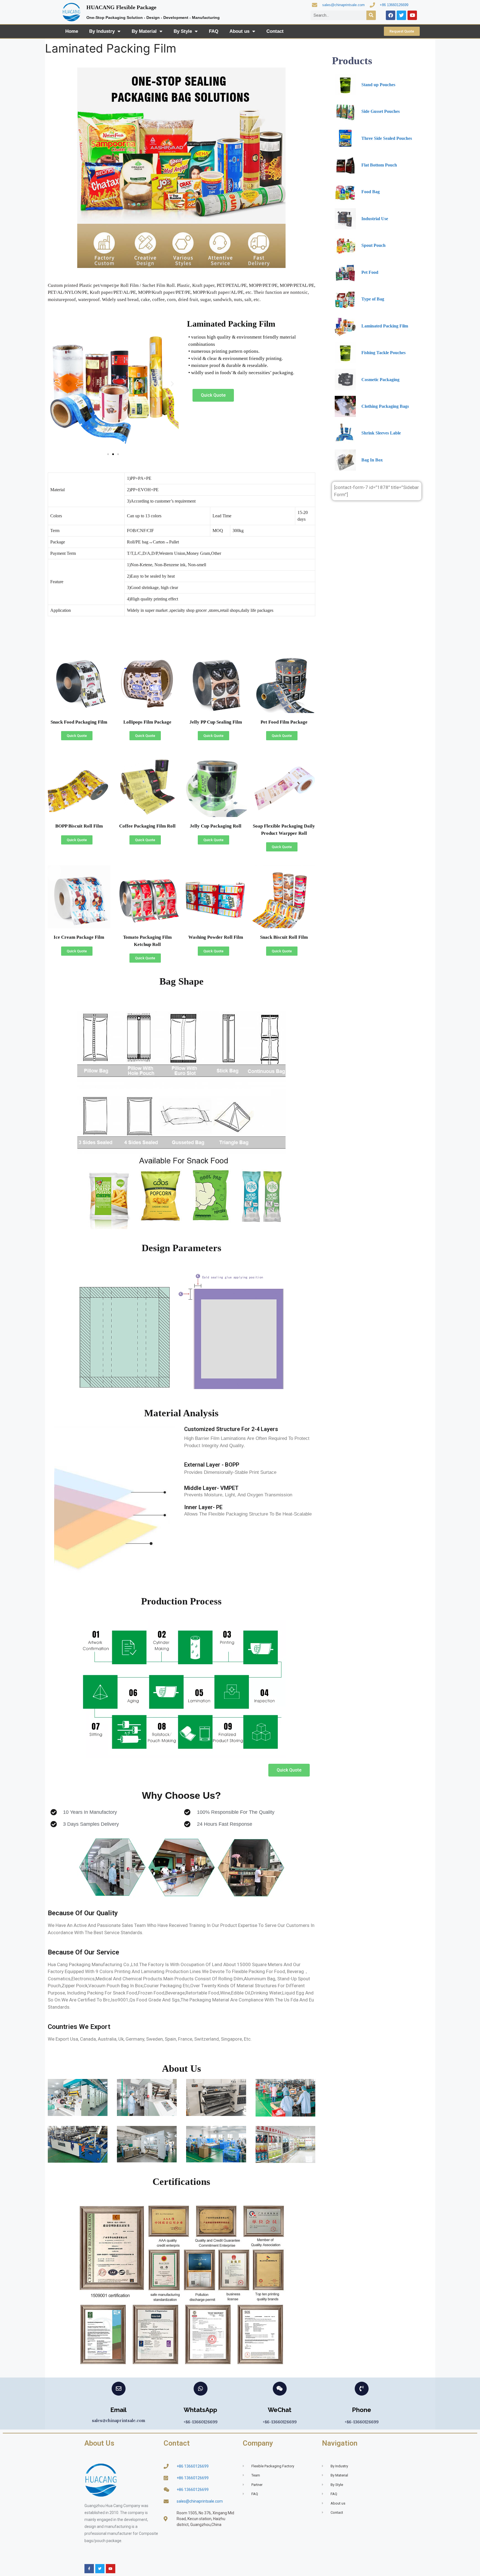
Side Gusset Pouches (381, 111)
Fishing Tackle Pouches (383, 353)
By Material (144, 31)
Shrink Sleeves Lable (381, 433)
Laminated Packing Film (385, 326)
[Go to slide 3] (118, 454)
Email (118, 2410)
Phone (362, 2410)
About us (239, 31)
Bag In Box (372, 460)
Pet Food (370, 272)
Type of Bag (373, 299)
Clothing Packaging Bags (385, 406)
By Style (183, 31)
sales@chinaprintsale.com (343, 5)
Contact (275, 31)
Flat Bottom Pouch (379, 165)
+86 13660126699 (394, 5)
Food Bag (371, 192)
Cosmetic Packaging (380, 380)
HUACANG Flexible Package (121, 7)
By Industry (102, 31)
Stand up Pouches (378, 85)
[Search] (371, 15)
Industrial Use (375, 219)
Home (72, 31)
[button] (54, 384)
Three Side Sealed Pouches (387, 138)
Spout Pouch (373, 245)
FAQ (214, 31)
